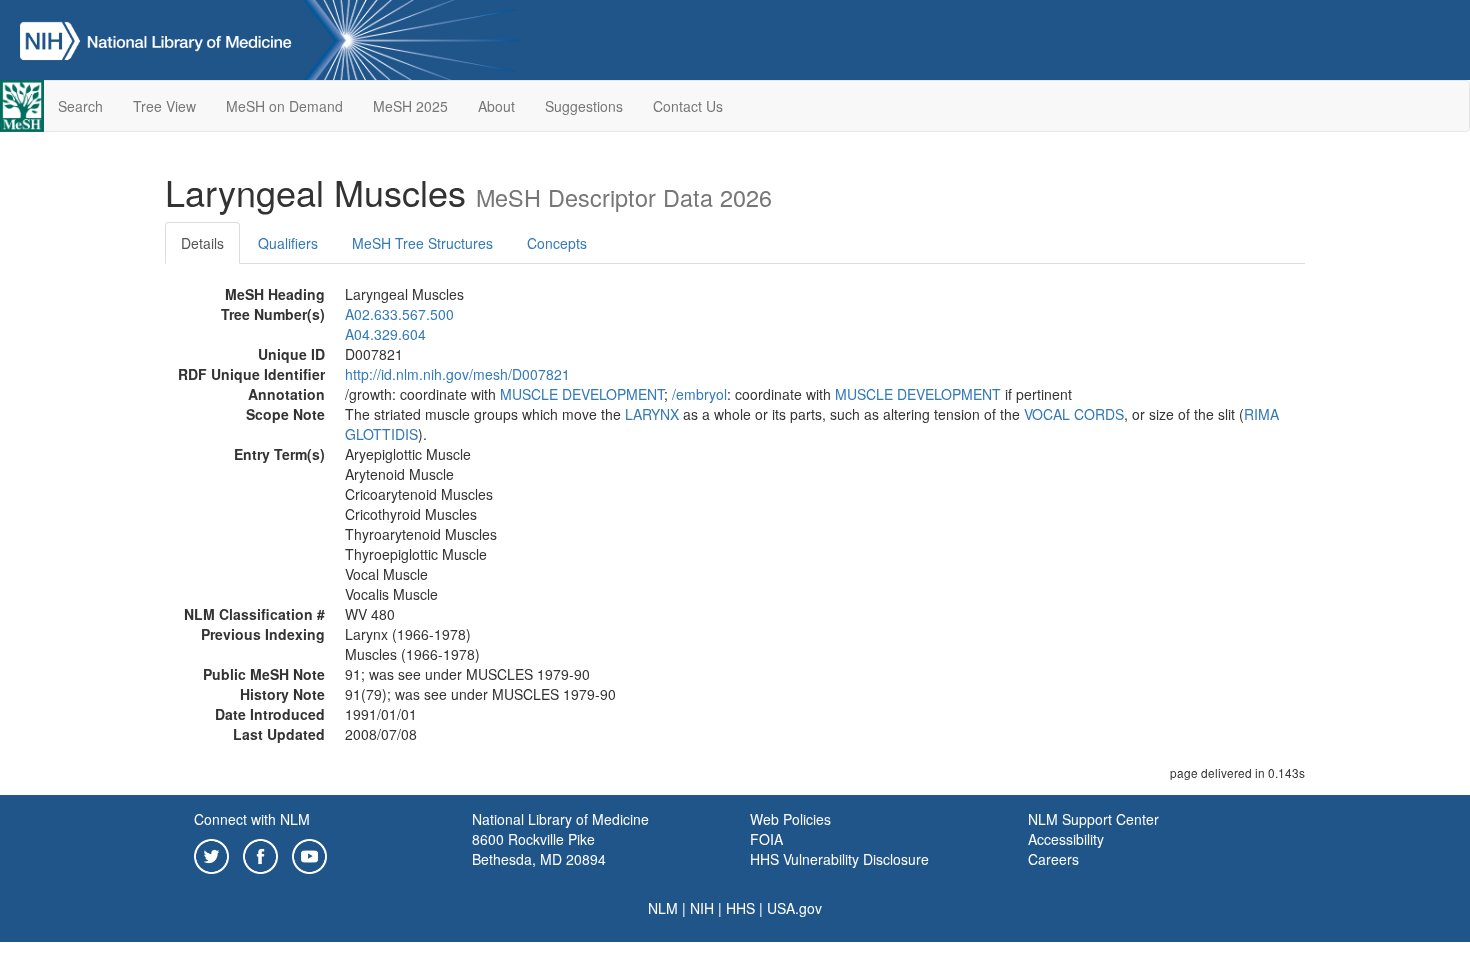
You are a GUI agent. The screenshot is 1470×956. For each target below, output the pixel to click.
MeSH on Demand (284, 106)
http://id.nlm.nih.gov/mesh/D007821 (457, 374)
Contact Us (688, 106)
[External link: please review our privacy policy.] (211, 854)
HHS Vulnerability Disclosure (839, 859)
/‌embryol (699, 394)
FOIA (766, 839)
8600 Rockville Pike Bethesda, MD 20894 (539, 849)
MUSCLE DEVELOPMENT (582, 394)
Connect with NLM (252, 819)
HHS (740, 908)
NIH (702, 908)
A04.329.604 (385, 334)
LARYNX (652, 414)
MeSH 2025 (410, 106)
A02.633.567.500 (399, 314)
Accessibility (1066, 839)
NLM (663, 908)
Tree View (164, 106)
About (496, 106)
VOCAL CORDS (1074, 414)
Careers (1053, 859)
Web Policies (790, 819)
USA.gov (794, 908)
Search (80, 106)
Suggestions (584, 106)
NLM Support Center (1093, 819)
